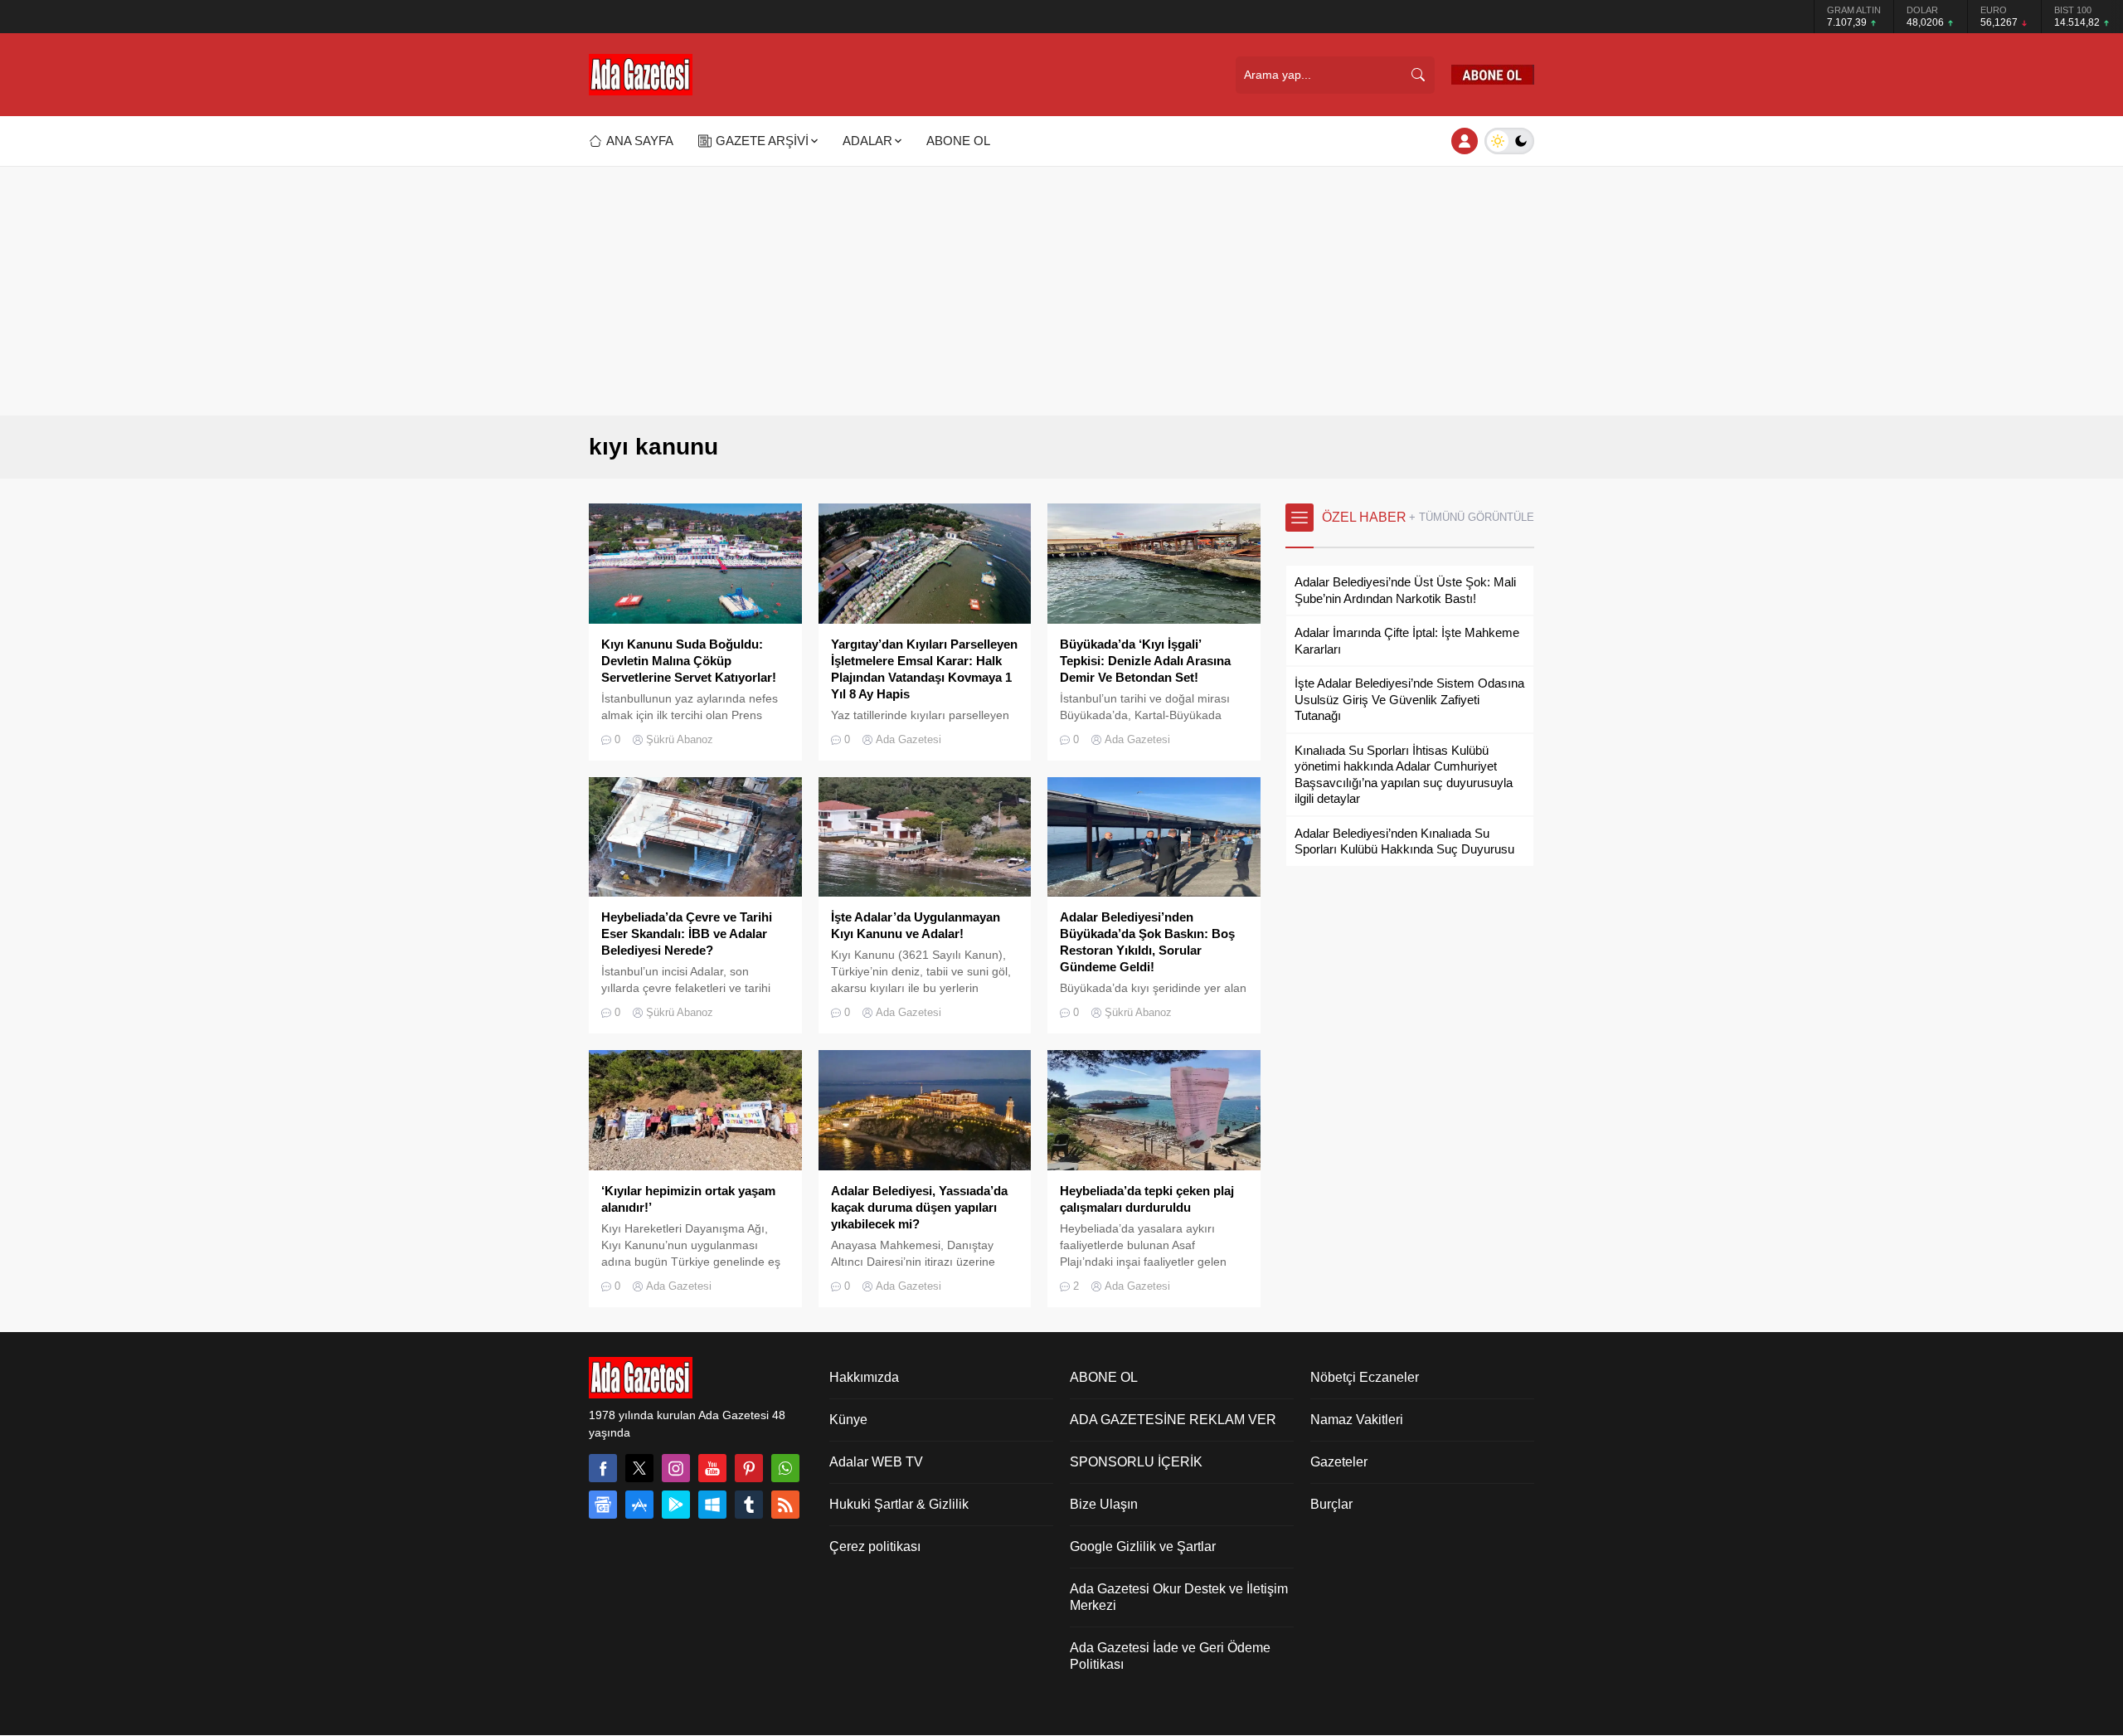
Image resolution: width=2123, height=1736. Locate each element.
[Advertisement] (1061, 291)
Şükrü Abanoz (680, 739)
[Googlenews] (603, 1505)
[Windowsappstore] (712, 1505)
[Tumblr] (749, 1505)
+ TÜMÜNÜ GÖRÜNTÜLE (1472, 517)
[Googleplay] (676, 1505)
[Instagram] (676, 1468)
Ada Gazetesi (908, 739)
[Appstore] (639, 1505)
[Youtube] (712, 1468)
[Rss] (785, 1505)
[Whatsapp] (785, 1468)
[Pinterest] (749, 1468)
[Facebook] (603, 1468)
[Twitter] (639, 1468)
